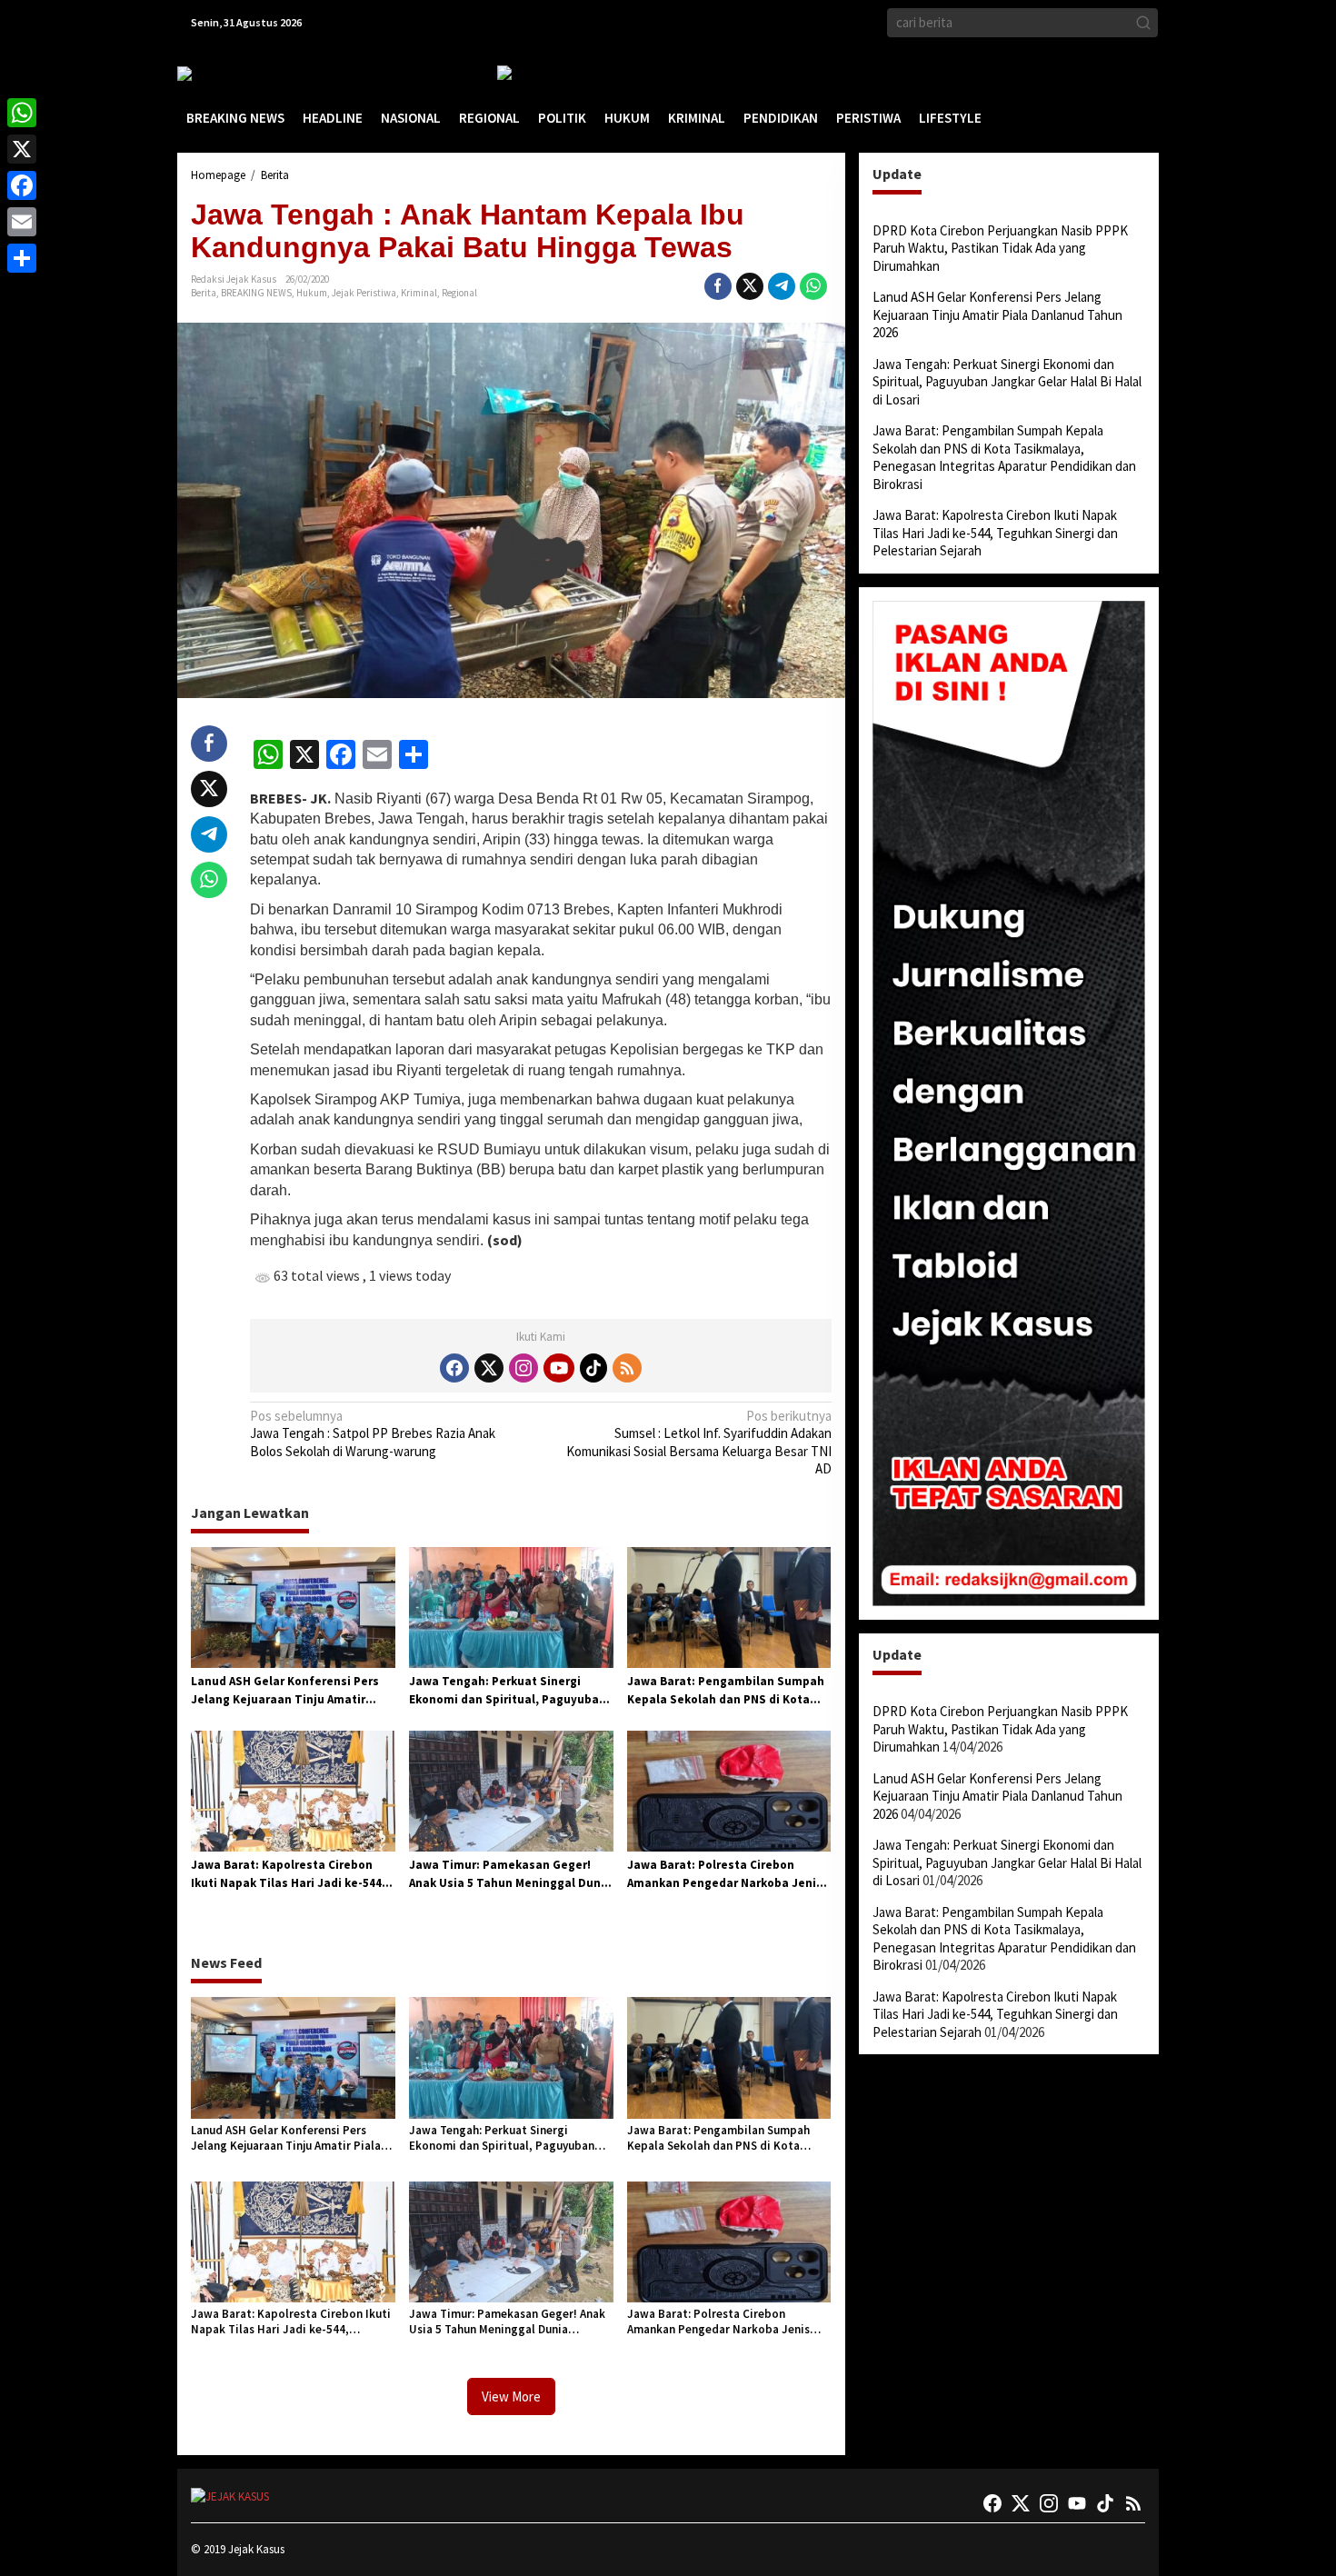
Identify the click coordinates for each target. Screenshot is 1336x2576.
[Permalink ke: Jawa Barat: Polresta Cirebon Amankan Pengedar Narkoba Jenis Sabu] (729, 1790)
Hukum (312, 293)
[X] (22, 149)
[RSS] (627, 1368)
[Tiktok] (593, 1368)
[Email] (22, 222)
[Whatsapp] (813, 286)
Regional (459, 293)
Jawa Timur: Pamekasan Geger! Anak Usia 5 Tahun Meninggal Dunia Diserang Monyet (510, 1874)
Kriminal (419, 293)
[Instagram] (523, 1368)
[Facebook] (454, 1368)
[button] (1143, 23)
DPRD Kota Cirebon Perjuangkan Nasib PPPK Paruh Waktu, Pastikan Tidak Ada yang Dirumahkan (1000, 248)
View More (511, 2396)
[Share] (22, 258)
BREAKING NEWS (256, 293)
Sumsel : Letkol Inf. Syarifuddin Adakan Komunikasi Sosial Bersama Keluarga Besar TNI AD (698, 1443)
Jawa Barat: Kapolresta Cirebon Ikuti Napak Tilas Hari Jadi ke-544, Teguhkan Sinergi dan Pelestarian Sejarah (289, 1874)
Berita (204, 293)
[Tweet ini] (750, 286)
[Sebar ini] (718, 286)
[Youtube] (559, 1368)
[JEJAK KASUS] (223, 73)
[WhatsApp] (22, 113)
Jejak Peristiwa (364, 293)
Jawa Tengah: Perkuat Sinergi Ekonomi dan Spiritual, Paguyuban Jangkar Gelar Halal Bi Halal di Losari (508, 1691)
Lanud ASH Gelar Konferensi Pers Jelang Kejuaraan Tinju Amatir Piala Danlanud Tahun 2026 (285, 1691)
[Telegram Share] (782, 286)
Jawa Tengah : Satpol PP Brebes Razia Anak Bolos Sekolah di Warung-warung (373, 1433)
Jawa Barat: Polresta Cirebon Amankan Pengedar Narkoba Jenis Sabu (725, 1874)
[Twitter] (489, 1368)
